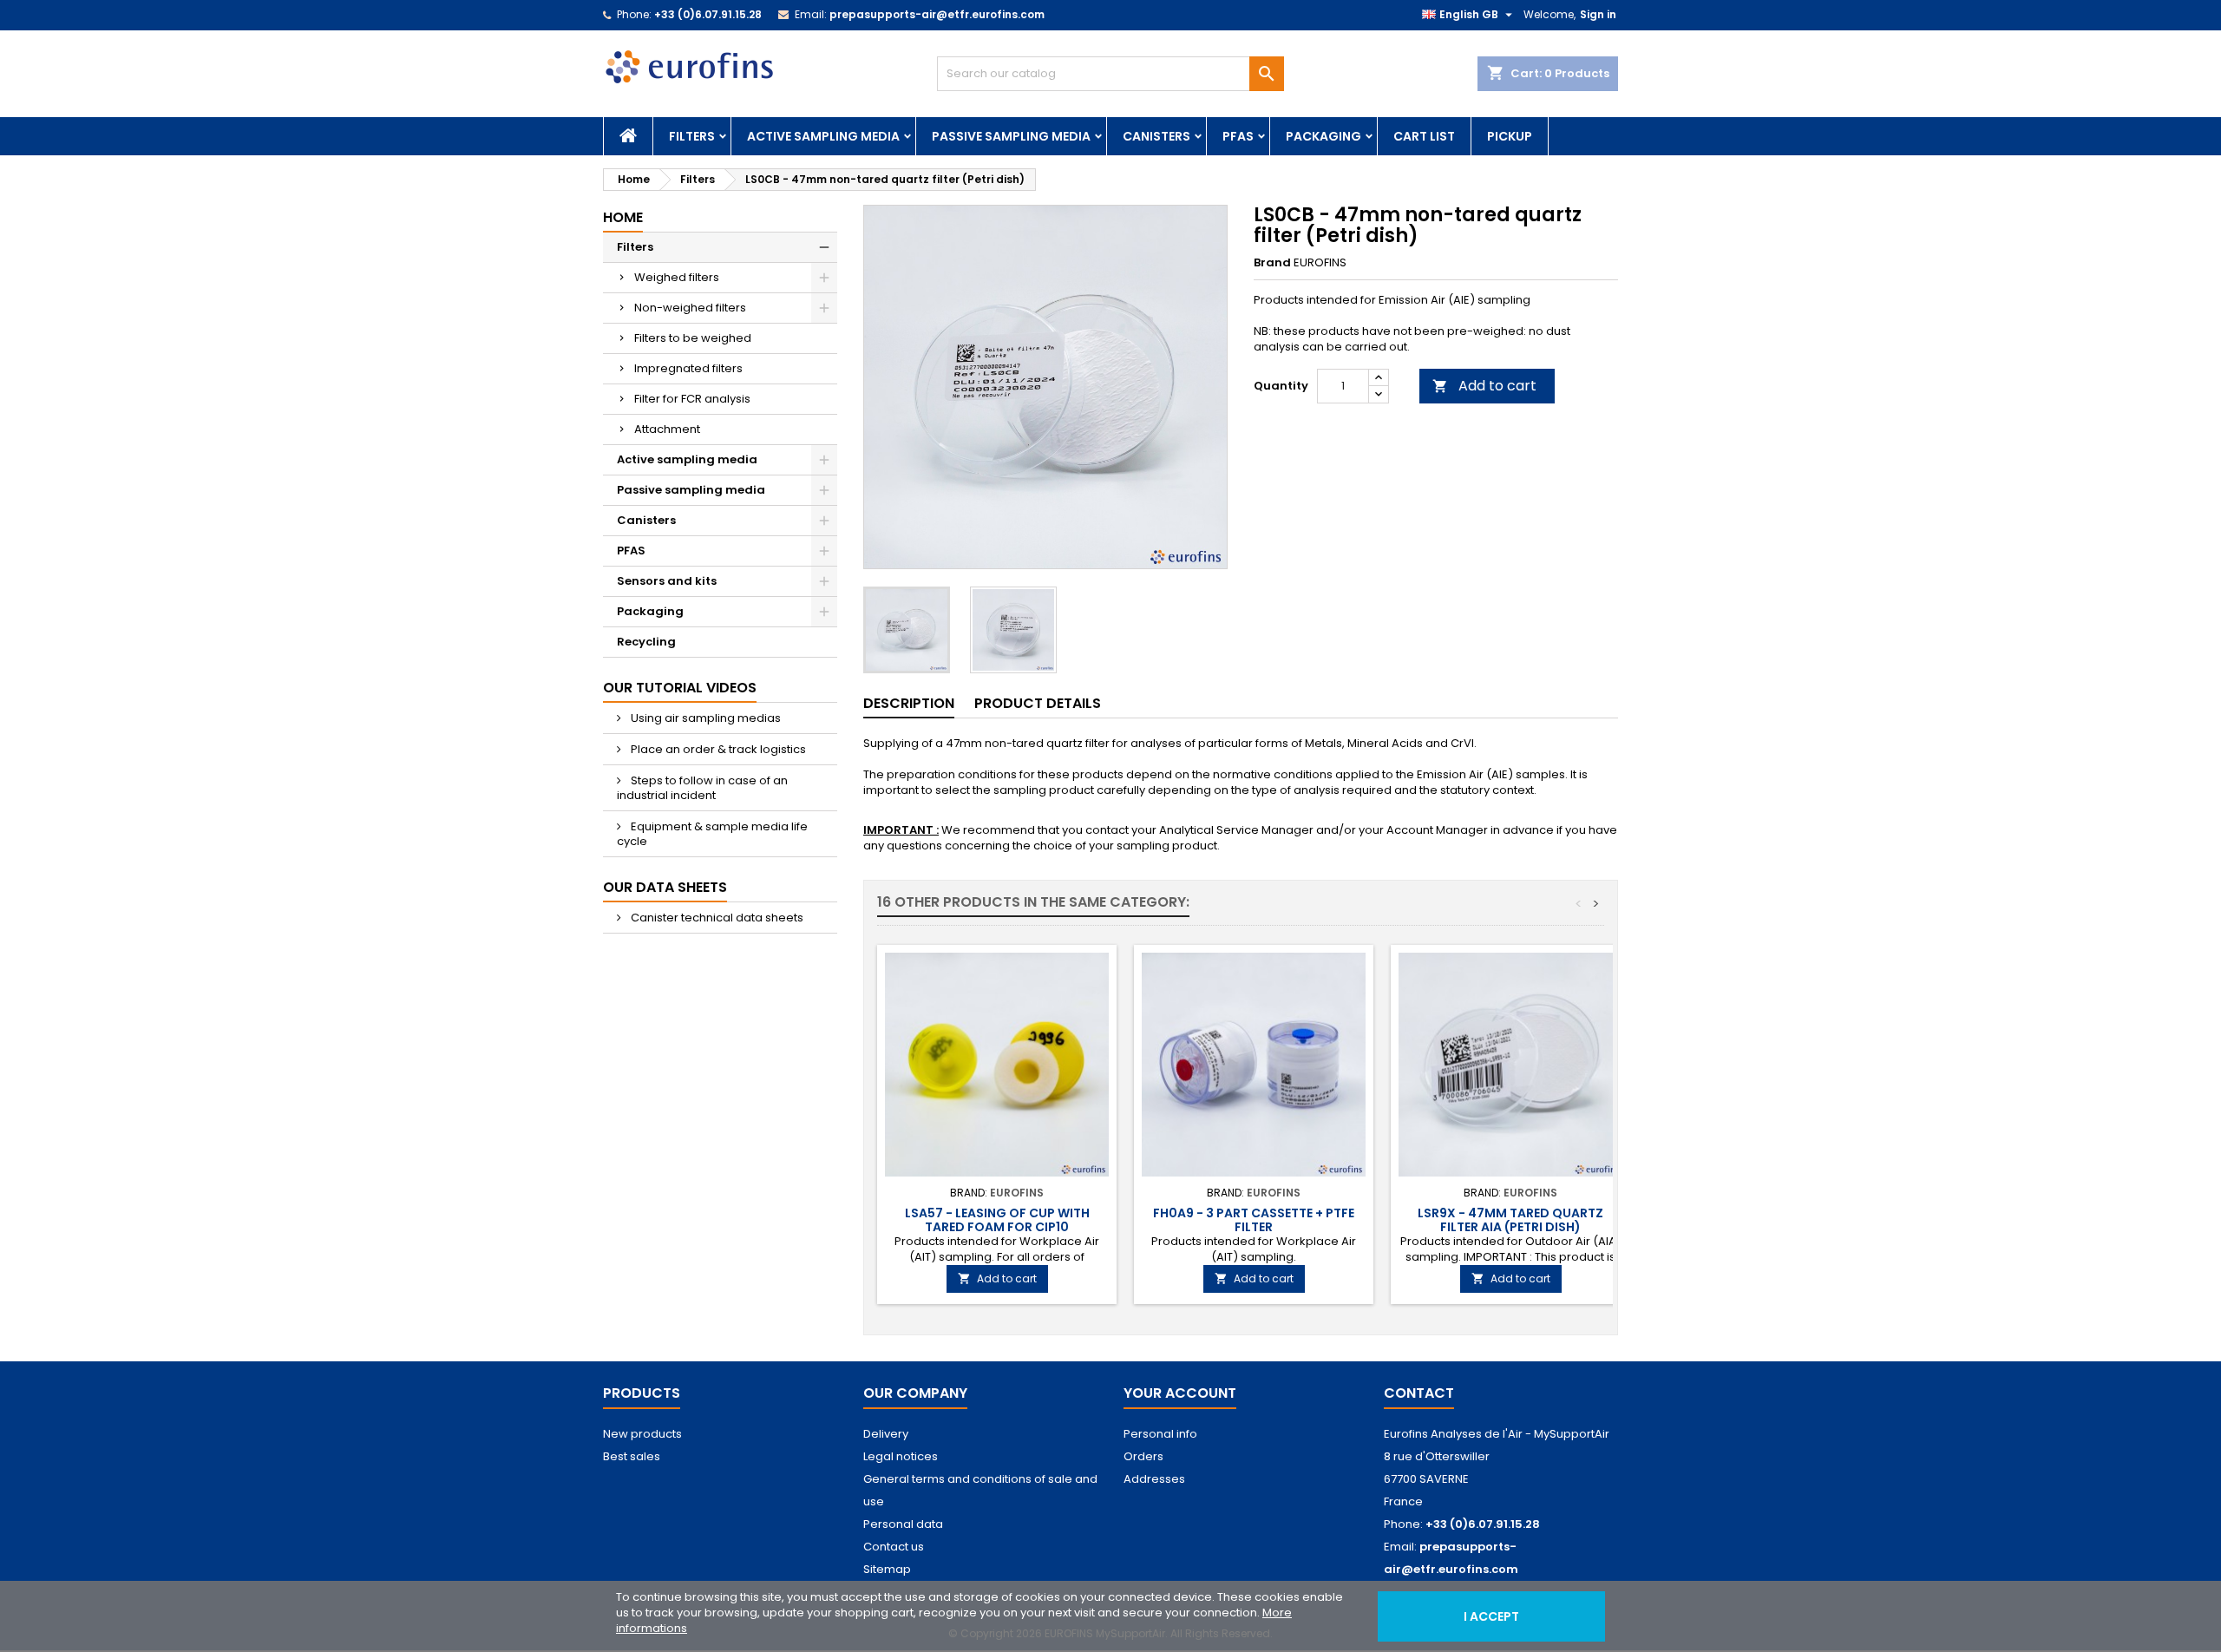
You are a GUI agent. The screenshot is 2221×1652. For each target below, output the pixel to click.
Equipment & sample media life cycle (712, 834)
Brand (1272, 263)
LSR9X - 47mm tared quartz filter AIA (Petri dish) (1510, 1220)
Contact (1419, 1393)
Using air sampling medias (704, 718)
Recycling (646, 642)
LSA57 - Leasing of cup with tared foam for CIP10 (997, 1220)
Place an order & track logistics (717, 749)
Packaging (1323, 136)
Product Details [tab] (1038, 703)
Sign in (1598, 14)
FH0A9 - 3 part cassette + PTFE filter (1254, 1220)
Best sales (632, 1456)
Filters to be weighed (693, 338)
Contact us (894, 1547)
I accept (1491, 1616)
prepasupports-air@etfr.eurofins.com (937, 14)
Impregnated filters (688, 368)
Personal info (1160, 1434)
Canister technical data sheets (716, 918)
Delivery (886, 1434)
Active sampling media (823, 136)
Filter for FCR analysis (692, 399)
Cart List (1424, 136)
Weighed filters (677, 277)
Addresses (1154, 1479)
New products (642, 1434)
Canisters (1156, 136)
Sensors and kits (667, 581)
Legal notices (901, 1456)
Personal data (903, 1524)
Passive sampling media (1011, 136)
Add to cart (1484, 386)
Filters (692, 136)
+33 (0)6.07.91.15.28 (708, 14)
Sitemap (887, 1569)
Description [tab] (909, 703)
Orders (1143, 1456)
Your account (1180, 1393)
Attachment (667, 429)
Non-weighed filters (690, 308)
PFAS (1238, 136)
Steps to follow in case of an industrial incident (702, 788)
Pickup (1510, 136)
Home (623, 217)
